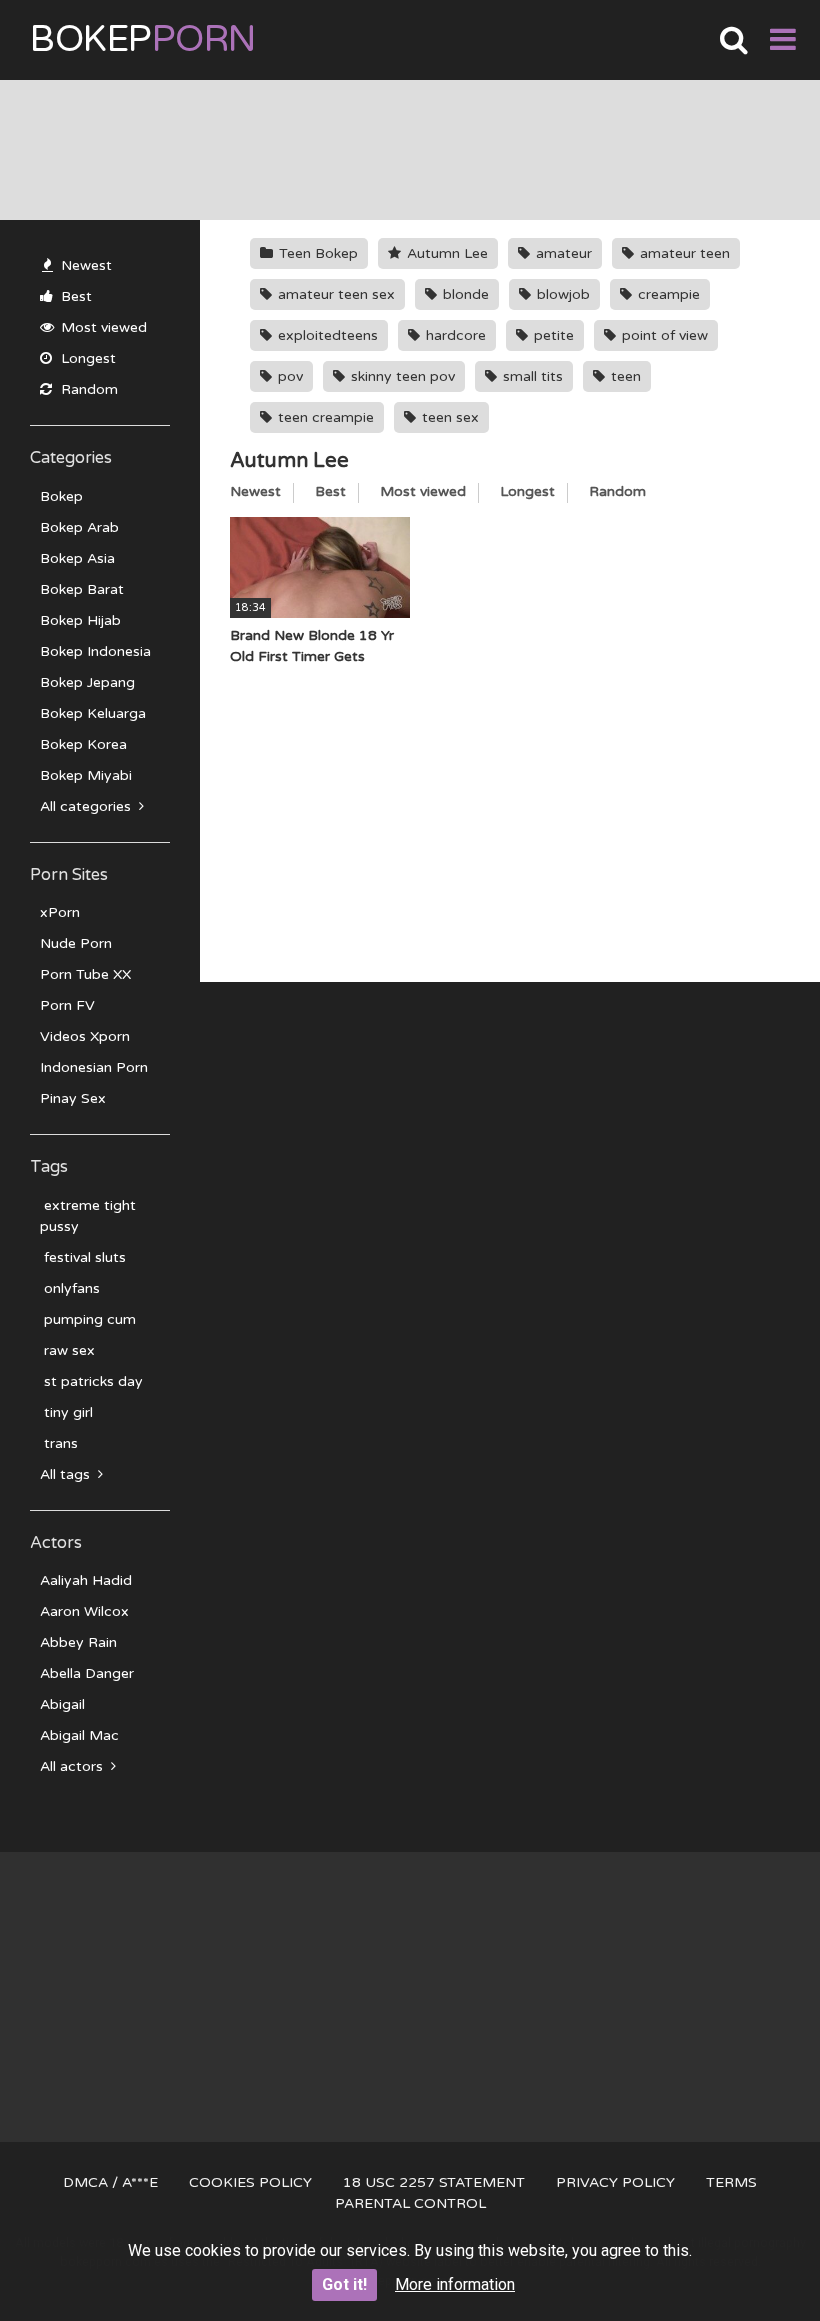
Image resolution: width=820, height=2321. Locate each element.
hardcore (454, 335)
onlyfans (70, 1288)
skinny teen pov (401, 376)
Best (74, 296)
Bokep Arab (79, 527)
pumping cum (88, 1319)
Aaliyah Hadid (86, 1580)
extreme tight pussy (88, 1216)
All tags (67, 1474)
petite (552, 335)
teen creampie (324, 417)
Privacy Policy (615, 2182)
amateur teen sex (334, 294)
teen (624, 376)
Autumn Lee (445, 253)
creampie (667, 294)
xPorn (60, 912)
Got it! (344, 2284)
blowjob (561, 294)
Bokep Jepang (87, 682)
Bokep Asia (77, 558)
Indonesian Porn (94, 1067)
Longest (86, 358)
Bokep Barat (82, 589)
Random (87, 389)
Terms (731, 2182)
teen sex (448, 417)
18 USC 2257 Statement (434, 2182)
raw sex (67, 1350)
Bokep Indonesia (95, 651)
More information (455, 2284)
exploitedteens (326, 335)
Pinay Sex (73, 1098)
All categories (87, 806)
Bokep (143, 39)
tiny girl (66, 1412)
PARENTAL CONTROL (410, 2203)
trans (59, 1443)
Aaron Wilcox (84, 1611)
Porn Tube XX (85, 974)
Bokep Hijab (80, 620)
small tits (531, 376)
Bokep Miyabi (86, 775)
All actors (73, 1766)
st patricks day (91, 1381)
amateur (562, 253)
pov (288, 376)
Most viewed (102, 327)
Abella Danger (87, 1673)
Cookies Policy (250, 2182)
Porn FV (67, 1005)
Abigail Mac (79, 1735)
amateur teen (683, 253)
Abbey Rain (78, 1642)
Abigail (62, 1704)
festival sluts (83, 1257)
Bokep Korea (83, 744)
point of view (663, 335)
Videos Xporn (85, 1036)
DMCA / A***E (110, 2182)
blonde (464, 294)
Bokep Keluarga (93, 713)
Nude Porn (76, 943)
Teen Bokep (316, 253)
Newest (84, 265)
